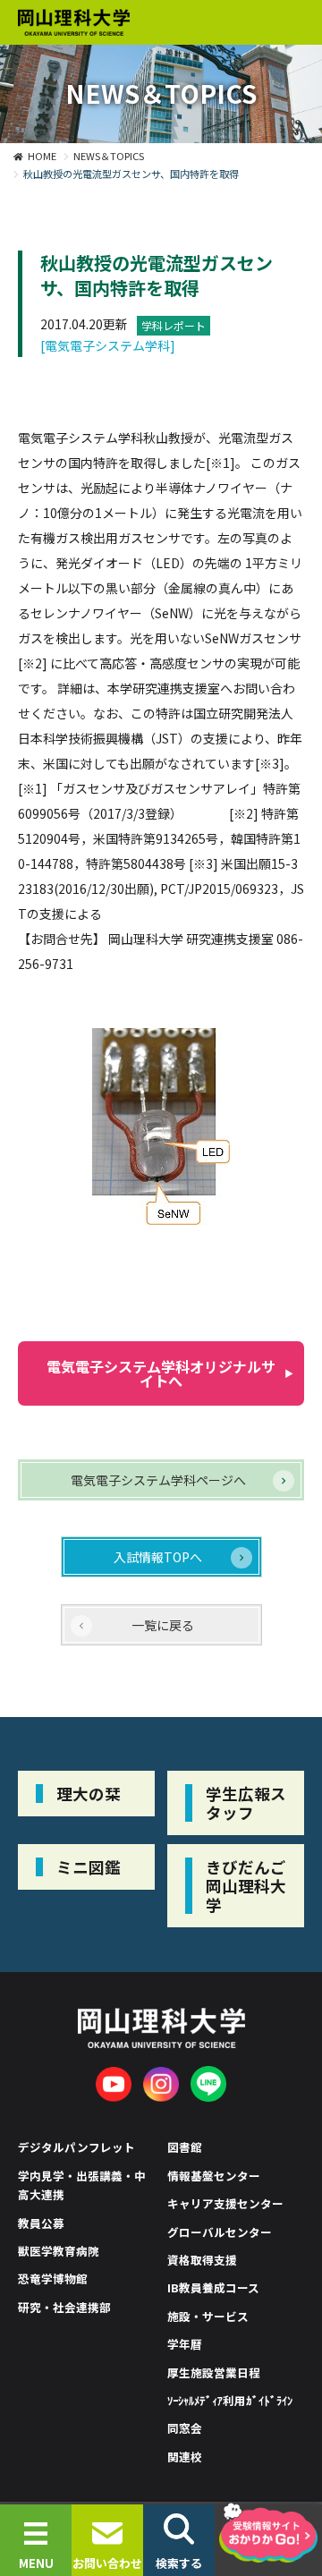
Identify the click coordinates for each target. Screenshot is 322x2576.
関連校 (185, 2457)
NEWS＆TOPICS (109, 156)
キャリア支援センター (225, 2203)
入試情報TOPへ (158, 1557)
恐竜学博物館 (53, 2278)
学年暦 (185, 2344)
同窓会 (185, 2428)
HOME (42, 156)
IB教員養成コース (213, 2287)
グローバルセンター (220, 2232)
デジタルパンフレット (76, 2147)
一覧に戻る (163, 1625)
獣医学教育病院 (59, 2251)
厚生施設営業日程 (214, 2372)
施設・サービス (208, 2316)
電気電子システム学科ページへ (158, 1480)
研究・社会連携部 (64, 2307)
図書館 (185, 2147)
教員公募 (41, 2223)
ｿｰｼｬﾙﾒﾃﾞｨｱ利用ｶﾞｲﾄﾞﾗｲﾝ (230, 2400)
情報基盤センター (214, 2176)
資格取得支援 (202, 2260)
